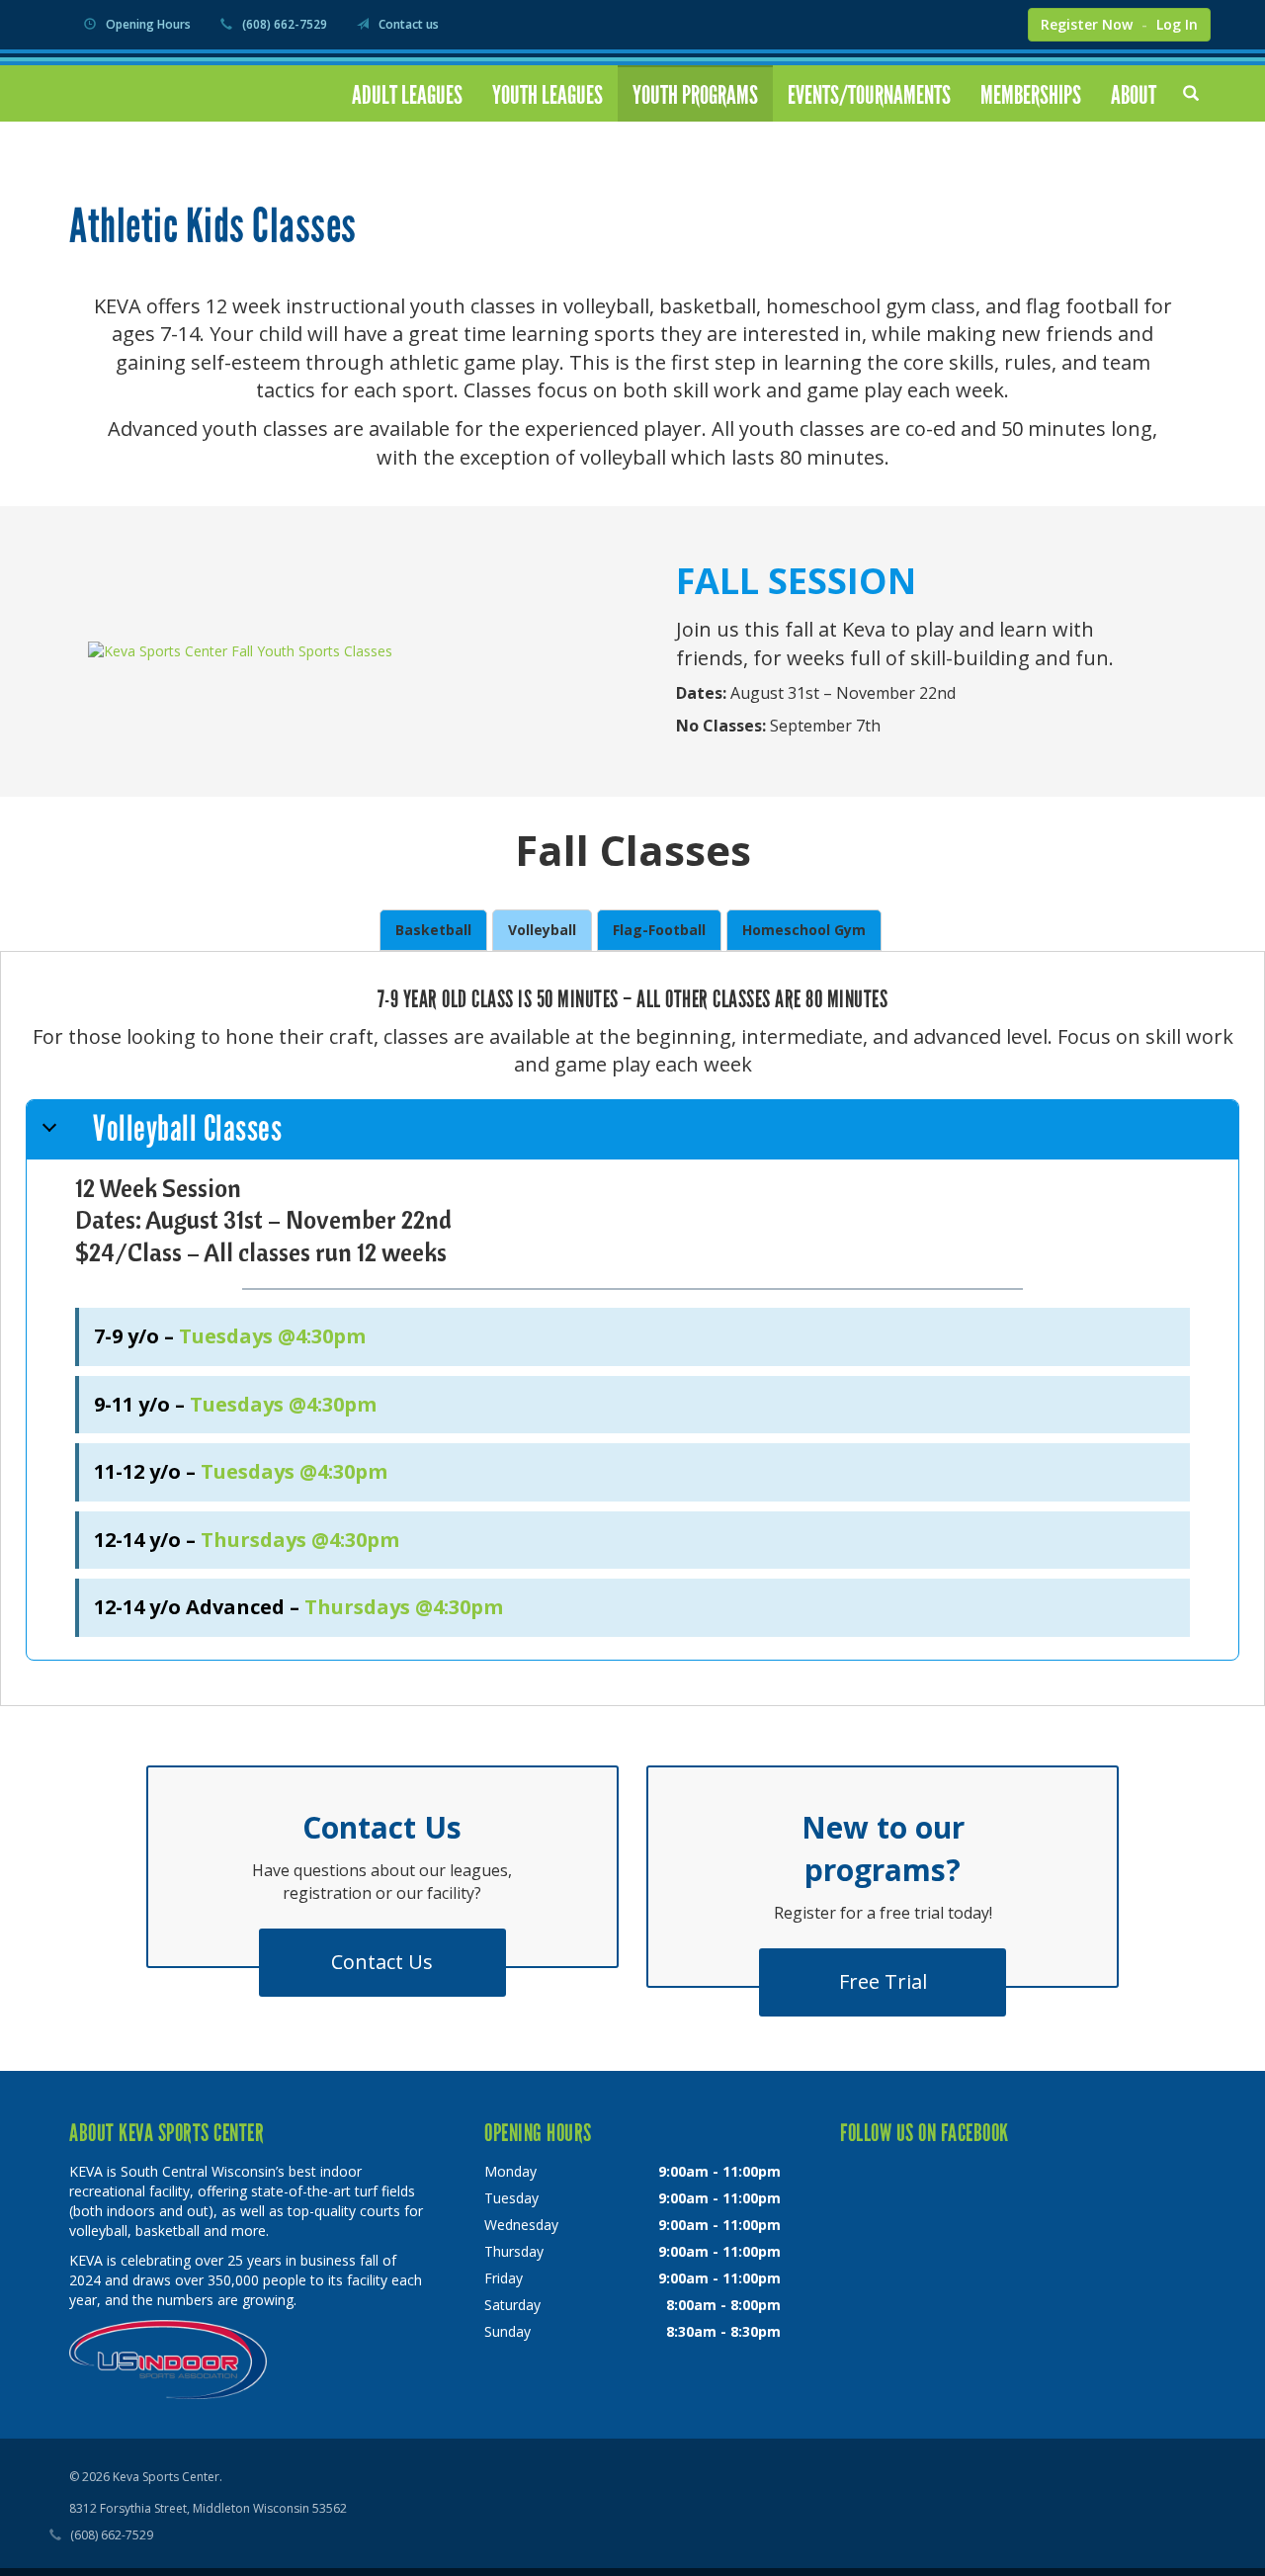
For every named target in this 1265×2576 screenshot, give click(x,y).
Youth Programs (695, 95)
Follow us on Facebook (925, 2133)
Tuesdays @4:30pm (272, 1336)
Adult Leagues (407, 95)
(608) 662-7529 (285, 24)
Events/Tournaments (869, 95)
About (1134, 95)
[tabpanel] (632, 1323)
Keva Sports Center (167, 102)
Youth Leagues (548, 95)
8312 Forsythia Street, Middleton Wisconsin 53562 (208, 2508)
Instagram (912, 23)
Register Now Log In (1119, 24)
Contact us (409, 24)
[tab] (433, 930)
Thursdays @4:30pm (300, 1540)
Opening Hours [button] (148, 24)
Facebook (957, 23)
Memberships (1031, 95)
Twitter (998, 23)
